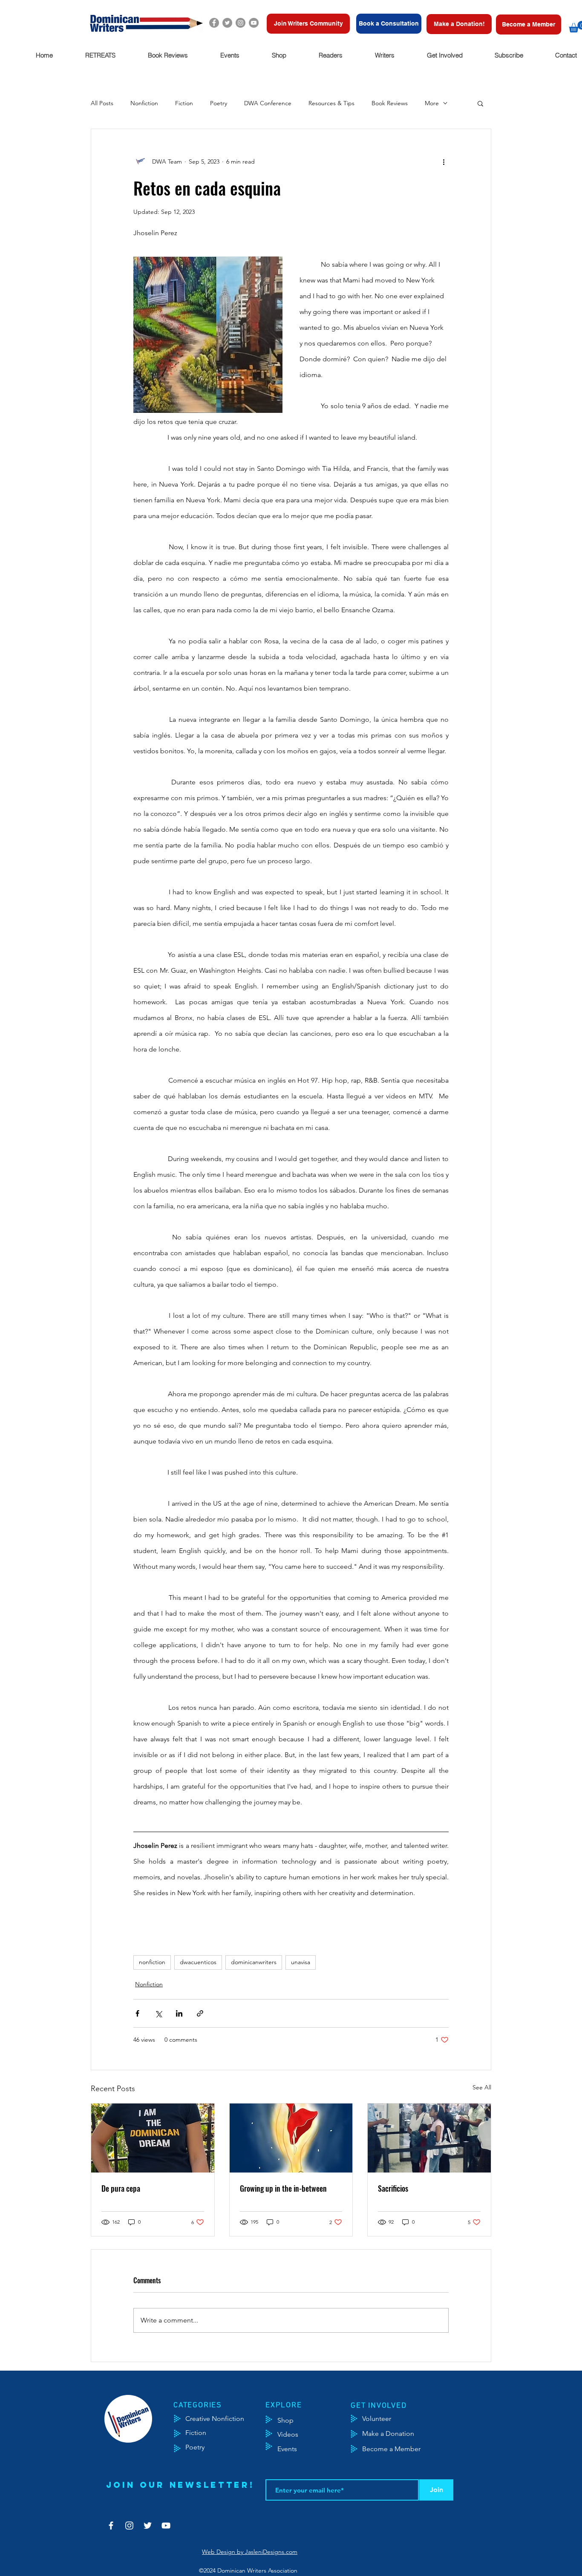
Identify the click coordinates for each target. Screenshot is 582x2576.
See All (482, 2087)
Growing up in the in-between (283, 2188)
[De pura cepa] (153, 2138)
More (432, 103)
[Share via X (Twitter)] (158, 2013)
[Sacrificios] (429, 2138)
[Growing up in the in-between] (291, 2138)
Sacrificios (393, 2188)
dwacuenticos (198, 1962)
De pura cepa (121, 2188)
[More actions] (444, 161)
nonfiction (152, 1962)
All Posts (102, 103)
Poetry (219, 103)
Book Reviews (390, 103)
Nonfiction (144, 103)
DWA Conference (268, 103)
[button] (100, 55)
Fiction (184, 103)
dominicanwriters (254, 1962)
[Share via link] (200, 2013)
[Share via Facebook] (137, 2013)
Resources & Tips (331, 103)
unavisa (301, 1962)
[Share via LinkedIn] (179, 2013)
